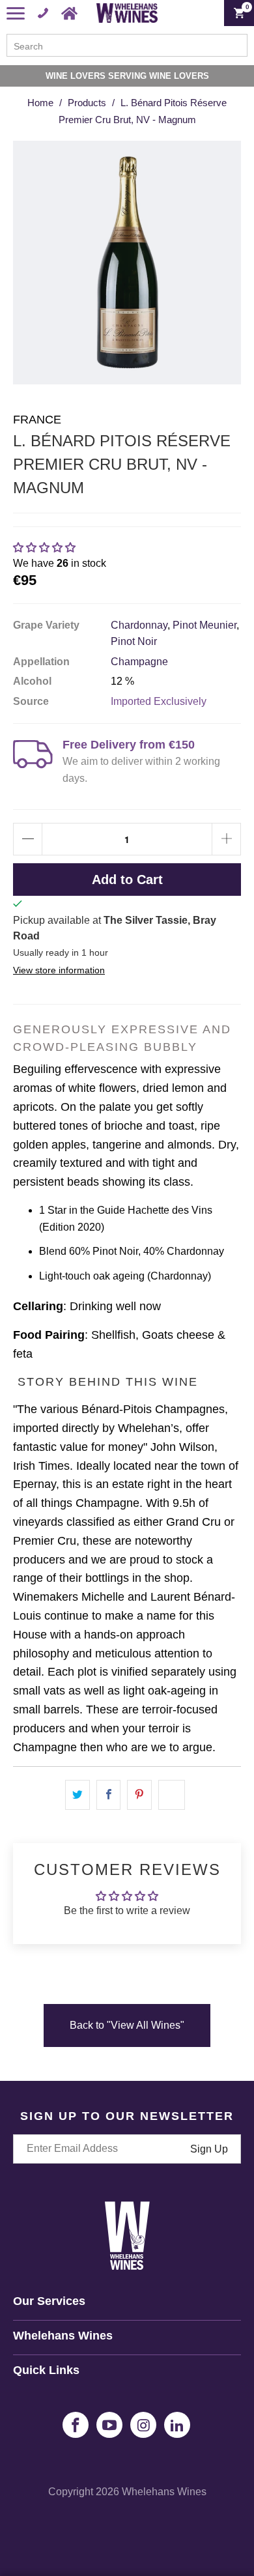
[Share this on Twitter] (78, 1795)
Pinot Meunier (205, 625)
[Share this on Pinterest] (139, 1795)
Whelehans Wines (164, 2492)
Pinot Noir (134, 641)
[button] (44, 548)
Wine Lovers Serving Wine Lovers (127, 76)
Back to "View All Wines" (127, 2025)
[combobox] (127, 45)
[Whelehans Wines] (127, 13)
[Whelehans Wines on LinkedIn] (177, 2425)
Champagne (139, 662)
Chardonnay (139, 625)
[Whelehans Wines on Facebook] (76, 2425)
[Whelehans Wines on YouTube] (109, 2425)
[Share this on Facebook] (109, 1795)
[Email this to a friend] (172, 1795)
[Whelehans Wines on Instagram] (143, 2425)
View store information (59, 970)
